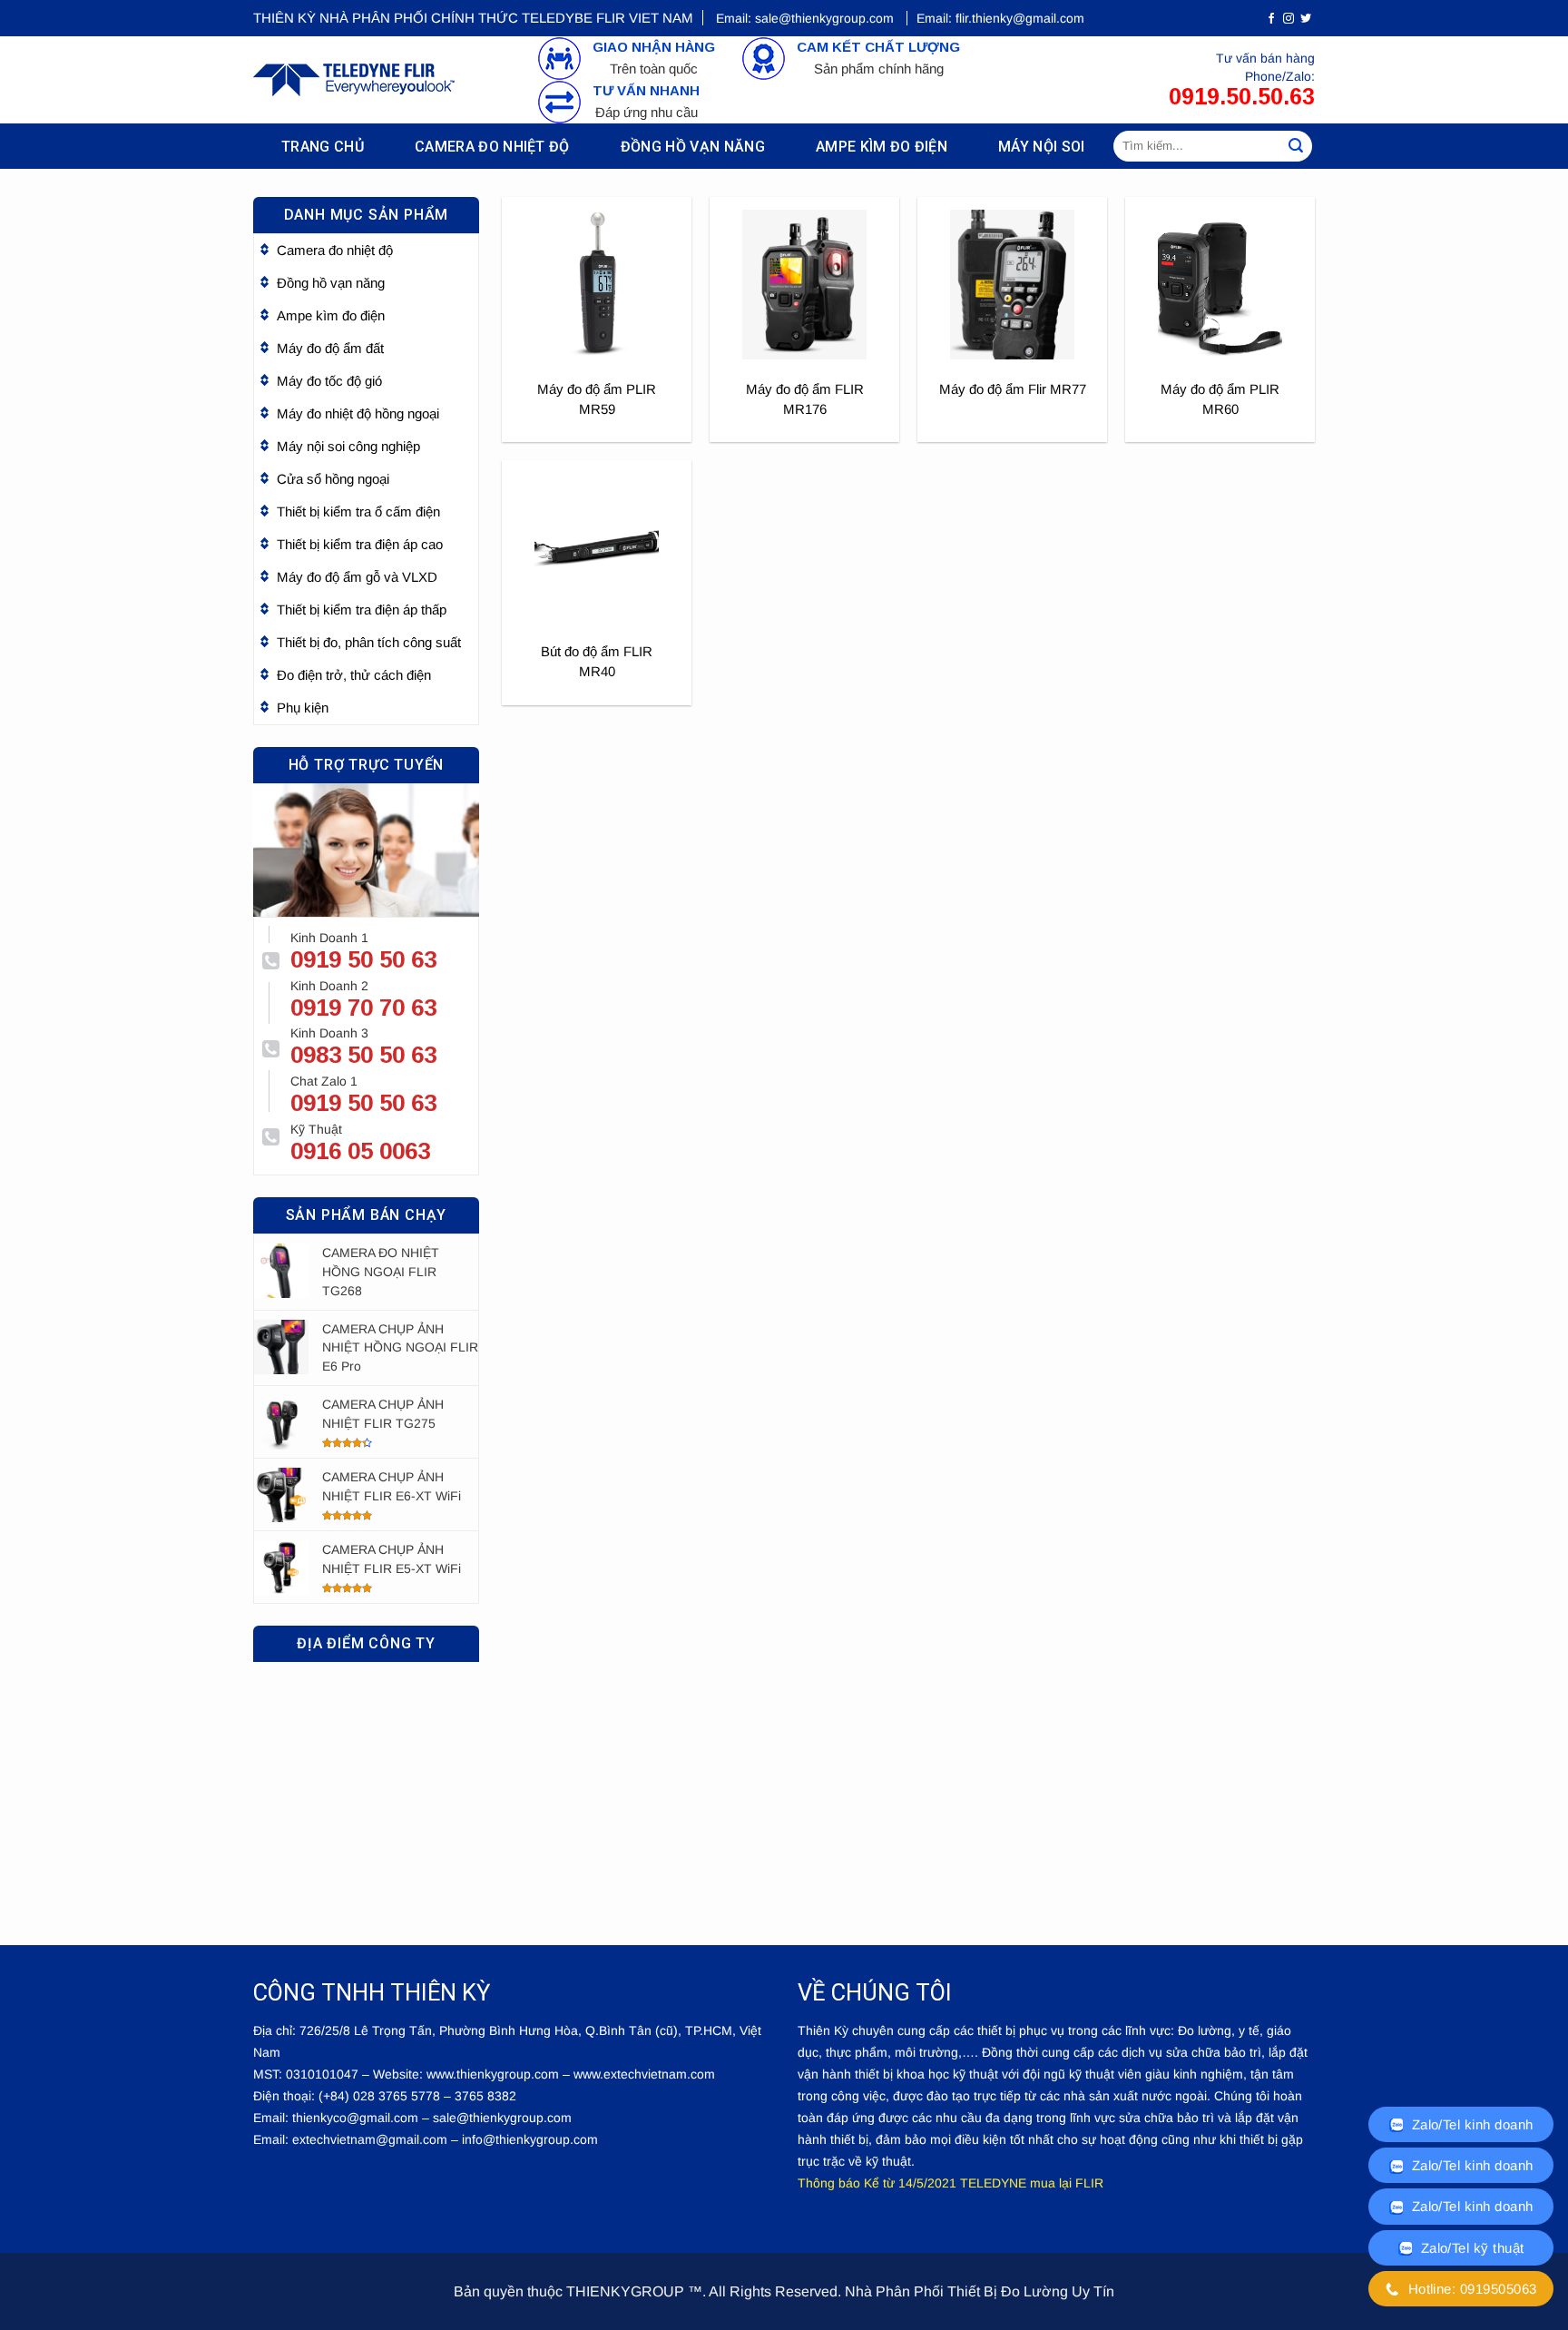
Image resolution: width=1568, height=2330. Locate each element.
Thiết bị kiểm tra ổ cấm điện (358, 511)
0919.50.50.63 (1242, 96)
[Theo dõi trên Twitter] (1306, 19)
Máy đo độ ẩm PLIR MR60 (1220, 399)
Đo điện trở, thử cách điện (354, 675)
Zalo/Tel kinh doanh (1470, 2124)
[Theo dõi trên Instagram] (1289, 19)
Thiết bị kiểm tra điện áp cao (360, 544)
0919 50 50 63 (363, 959)
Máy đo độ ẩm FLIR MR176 (805, 399)
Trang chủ (323, 147)
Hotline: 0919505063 (1470, 2289)
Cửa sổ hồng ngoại (333, 479)
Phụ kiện (303, 708)
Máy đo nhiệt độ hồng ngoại (358, 413)
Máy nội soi (1042, 147)
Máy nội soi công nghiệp (348, 446)
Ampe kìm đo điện (882, 147)
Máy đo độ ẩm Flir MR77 (1013, 389)
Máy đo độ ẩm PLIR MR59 (597, 399)
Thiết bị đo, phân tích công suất (369, 642)
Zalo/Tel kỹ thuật (1470, 2248)
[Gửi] (1296, 146)
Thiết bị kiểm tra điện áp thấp (362, 610)
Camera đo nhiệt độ (492, 147)
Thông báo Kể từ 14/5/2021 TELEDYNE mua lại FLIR (951, 2183)
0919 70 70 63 (363, 1008)
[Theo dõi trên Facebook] (1271, 19)
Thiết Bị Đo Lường (1008, 2291)
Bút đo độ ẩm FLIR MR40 (597, 661)
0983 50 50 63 (363, 1055)
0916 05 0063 (360, 1151)
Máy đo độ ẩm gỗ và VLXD (357, 577)
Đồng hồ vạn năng (693, 147)
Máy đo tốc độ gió (329, 381)
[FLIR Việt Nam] (354, 80)
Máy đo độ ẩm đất (330, 348)
